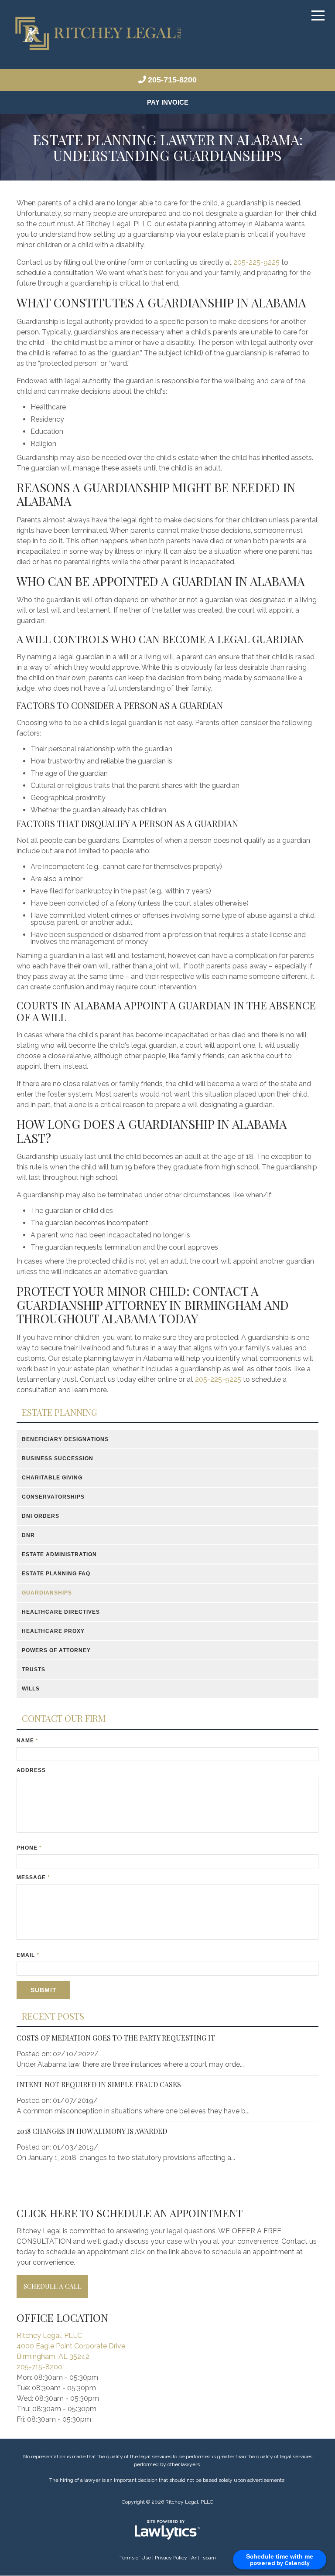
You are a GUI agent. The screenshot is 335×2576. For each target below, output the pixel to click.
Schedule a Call (53, 2286)
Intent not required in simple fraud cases (99, 2085)
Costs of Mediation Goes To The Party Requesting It (116, 2038)
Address (31, 1771)
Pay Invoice (168, 103)
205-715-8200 (172, 80)
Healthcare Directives (62, 1612)
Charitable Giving (53, 1478)
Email (28, 1956)
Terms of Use (135, 2558)
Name (27, 1741)
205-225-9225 (256, 263)
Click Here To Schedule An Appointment (130, 2213)
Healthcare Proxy (54, 1632)
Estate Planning (60, 1413)
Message (33, 1878)
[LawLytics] (167, 2530)
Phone (29, 1848)
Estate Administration (62, 1555)
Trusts (35, 1670)
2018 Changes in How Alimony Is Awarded (92, 2131)
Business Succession (59, 1459)
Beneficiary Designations (67, 1440)
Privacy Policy (171, 2558)
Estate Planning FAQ (57, 1574)
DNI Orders (41, 1516)
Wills (32, 1689)
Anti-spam (203, 2558)
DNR (28, 1536)
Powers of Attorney (58, 1651)
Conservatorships (54, 1497)
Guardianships (47, 1593)
